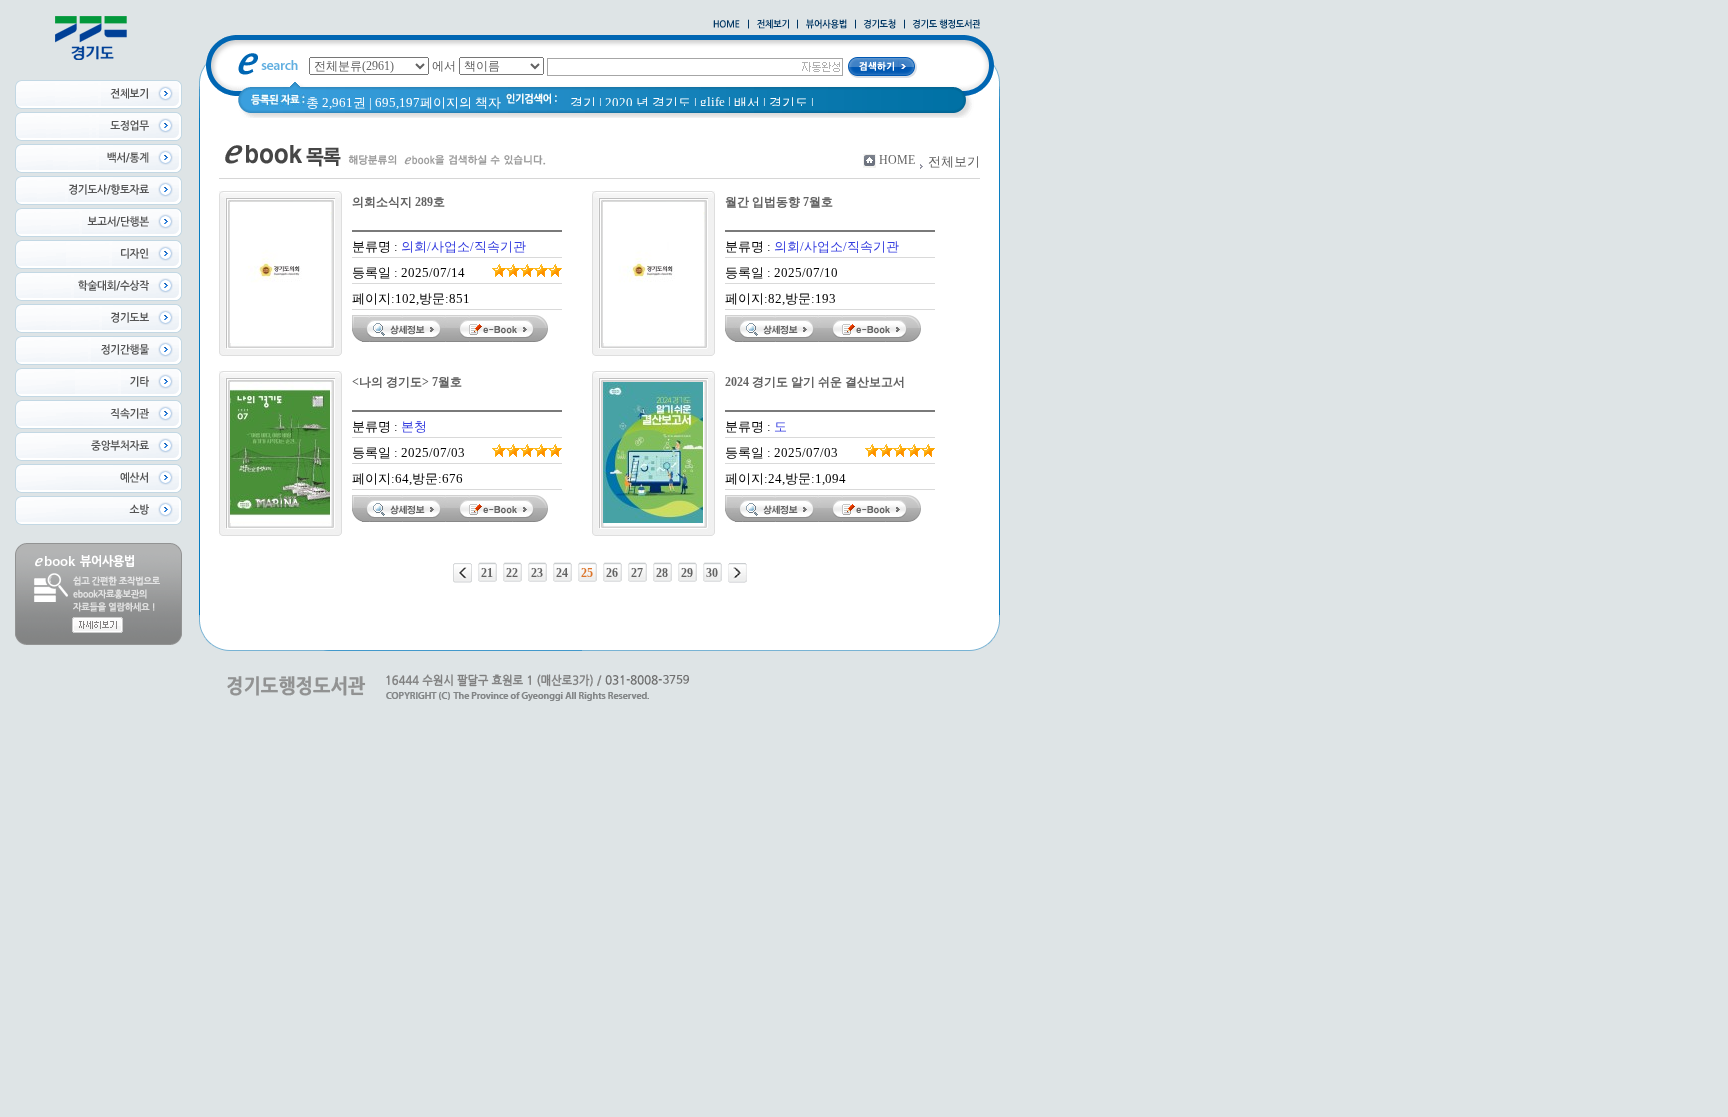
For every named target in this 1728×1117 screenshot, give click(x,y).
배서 (747, 102)
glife (712, 101)
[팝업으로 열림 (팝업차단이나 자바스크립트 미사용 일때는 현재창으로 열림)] (826, 25)
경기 (583, 102)
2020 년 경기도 (648, 102)
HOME (897, 160)
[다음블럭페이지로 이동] (737, 573)
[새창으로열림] (880, 25)
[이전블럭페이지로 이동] (462, 573)
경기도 (788, 102)
